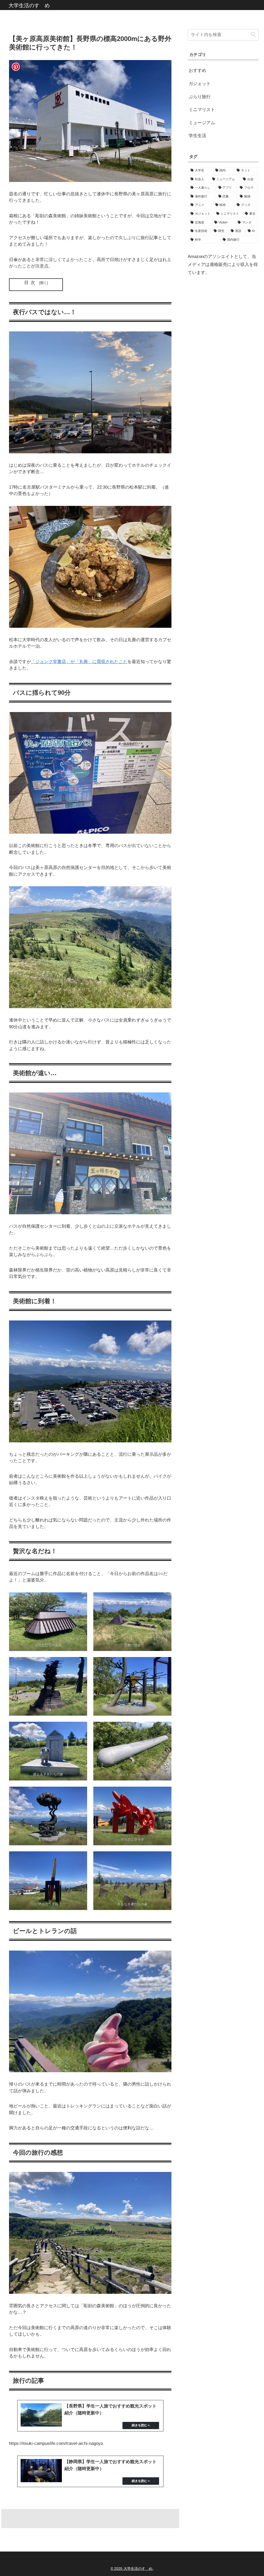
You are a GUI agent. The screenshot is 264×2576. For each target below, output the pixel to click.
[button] (253, 35)
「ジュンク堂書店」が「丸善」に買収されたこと (79, 662)
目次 (31, 283)
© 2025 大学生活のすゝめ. (132, 2569)
